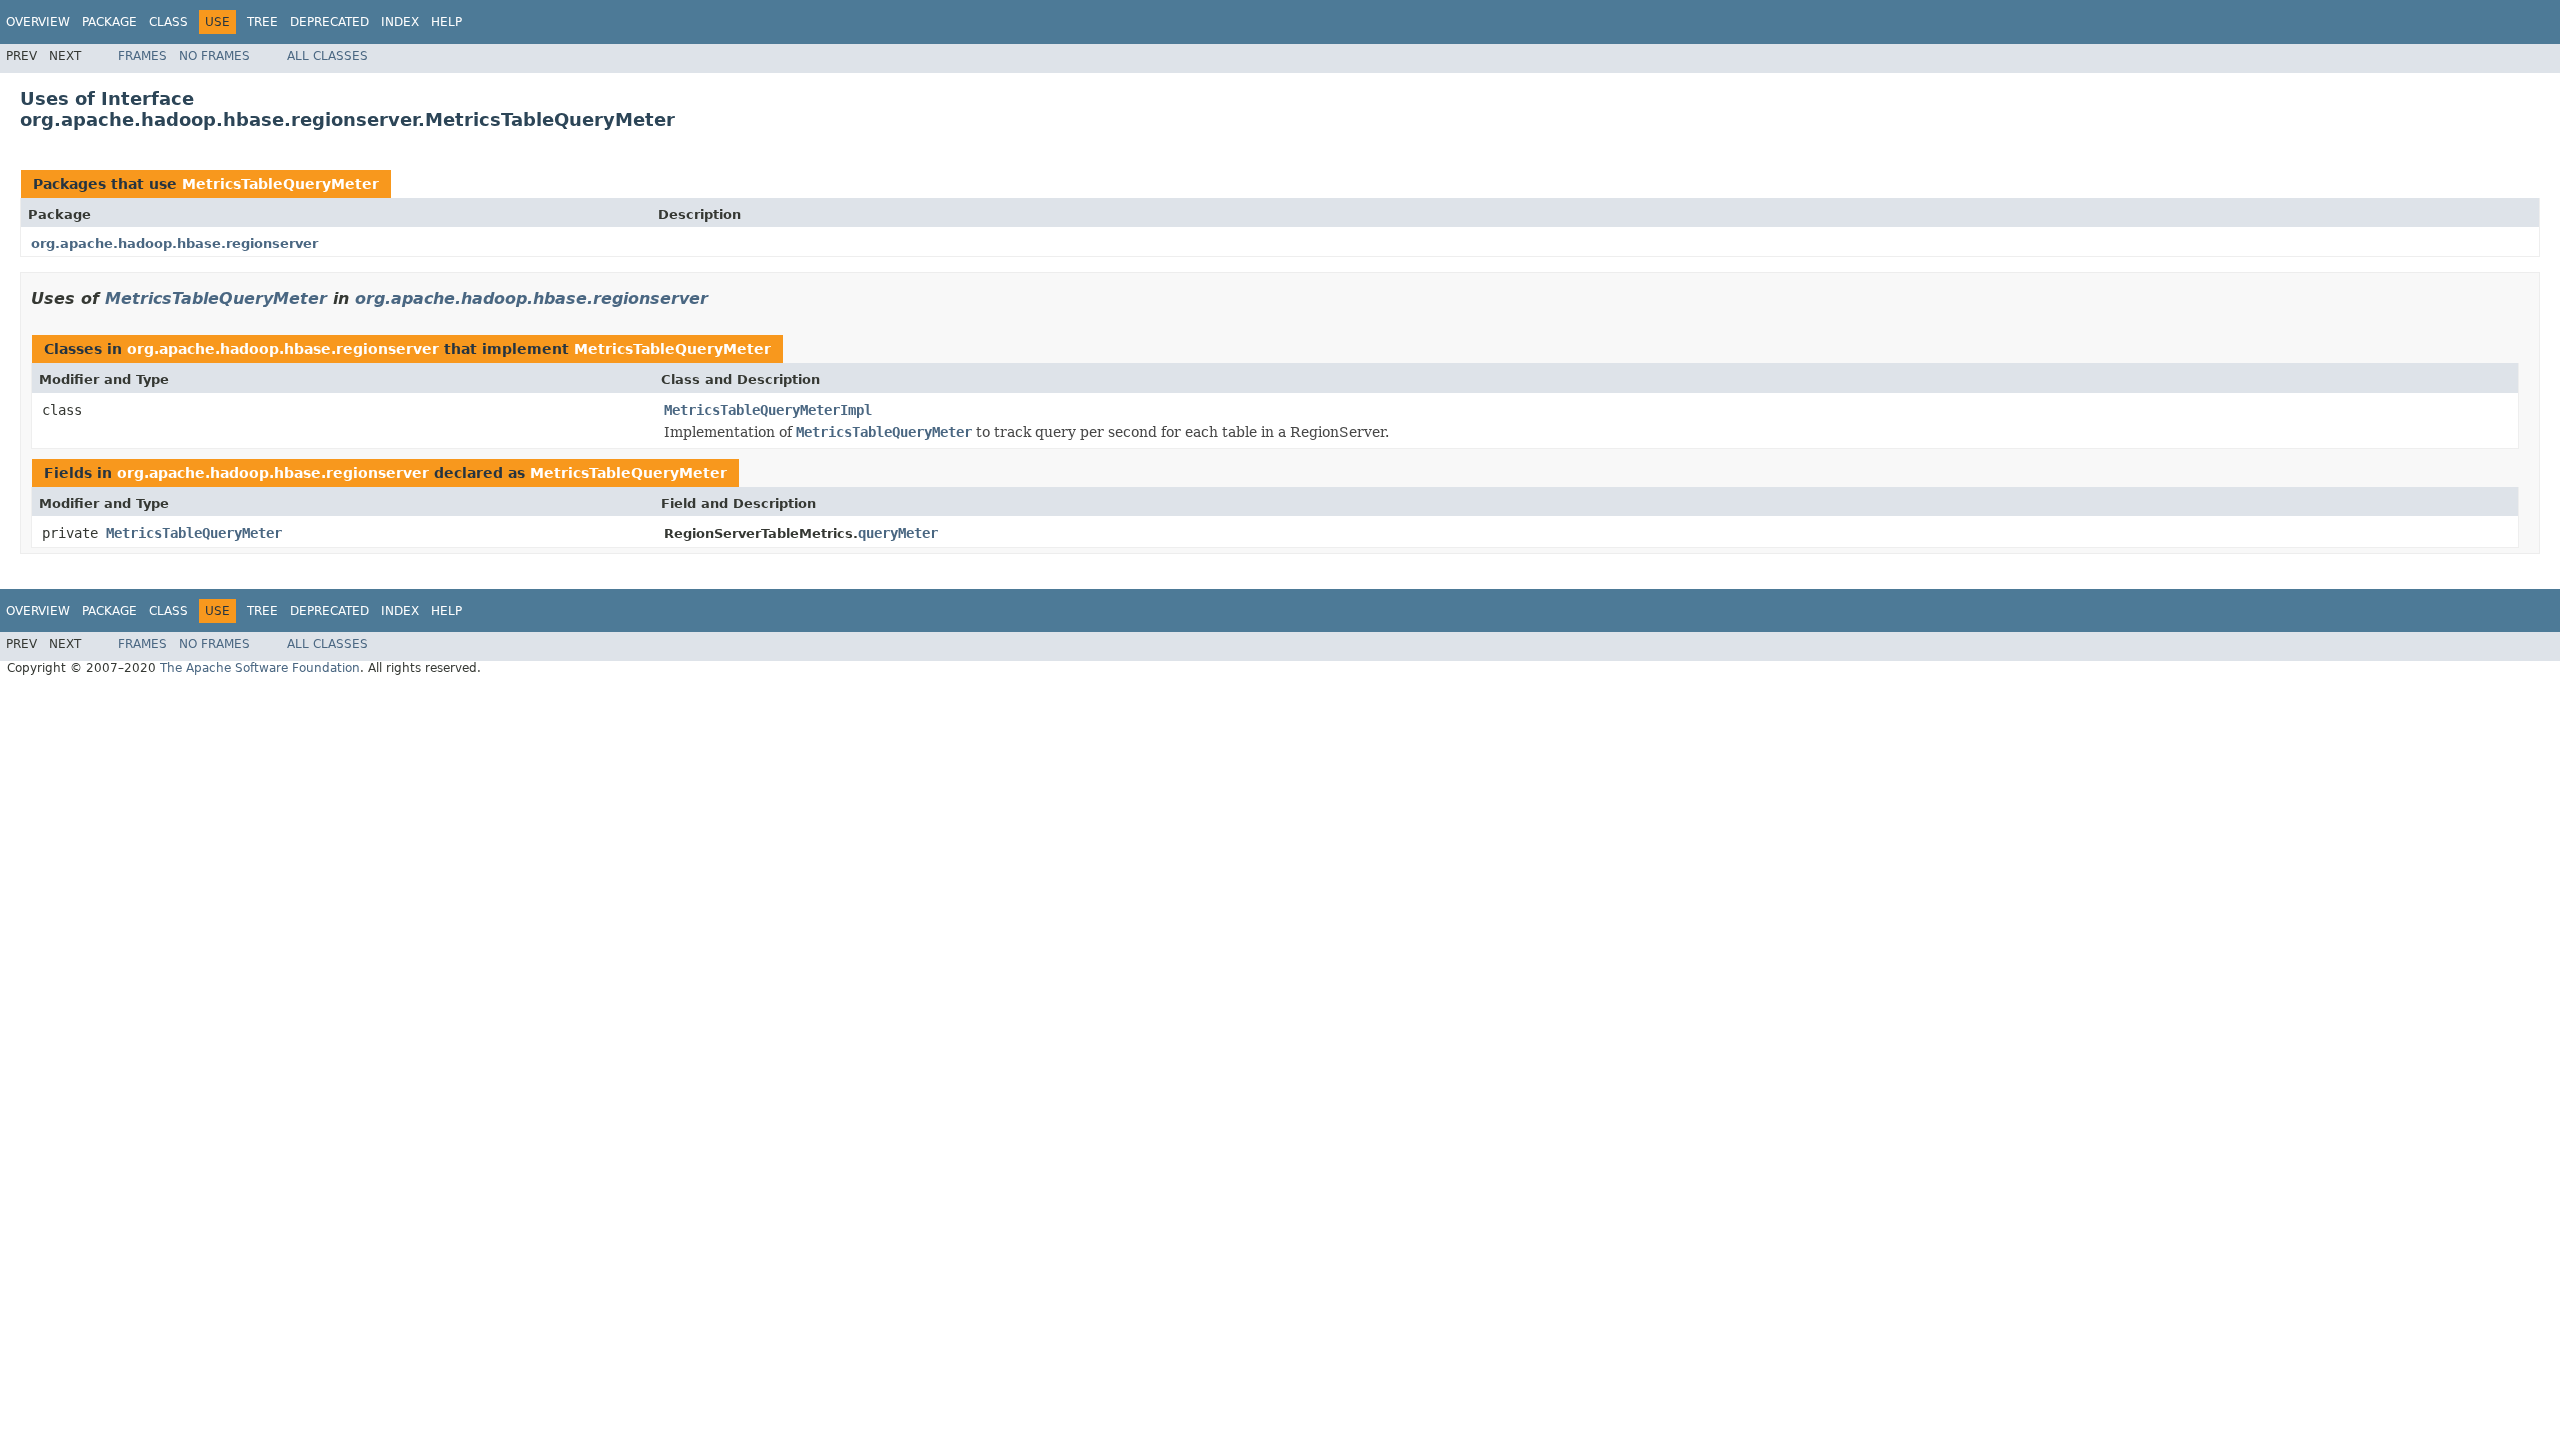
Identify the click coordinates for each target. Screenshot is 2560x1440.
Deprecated (329, 22)
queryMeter (898, 533)
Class (168, 22)
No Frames (214, 56)
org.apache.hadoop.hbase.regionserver (174, 243)
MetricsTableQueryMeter (280, 184)
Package (109, 22)
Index (400, 22)
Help (446, 22)
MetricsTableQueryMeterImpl (768, 410)
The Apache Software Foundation (260, 668)
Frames (142, 56)
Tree (262, 22)
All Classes (327, 56)
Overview (38, 22)
